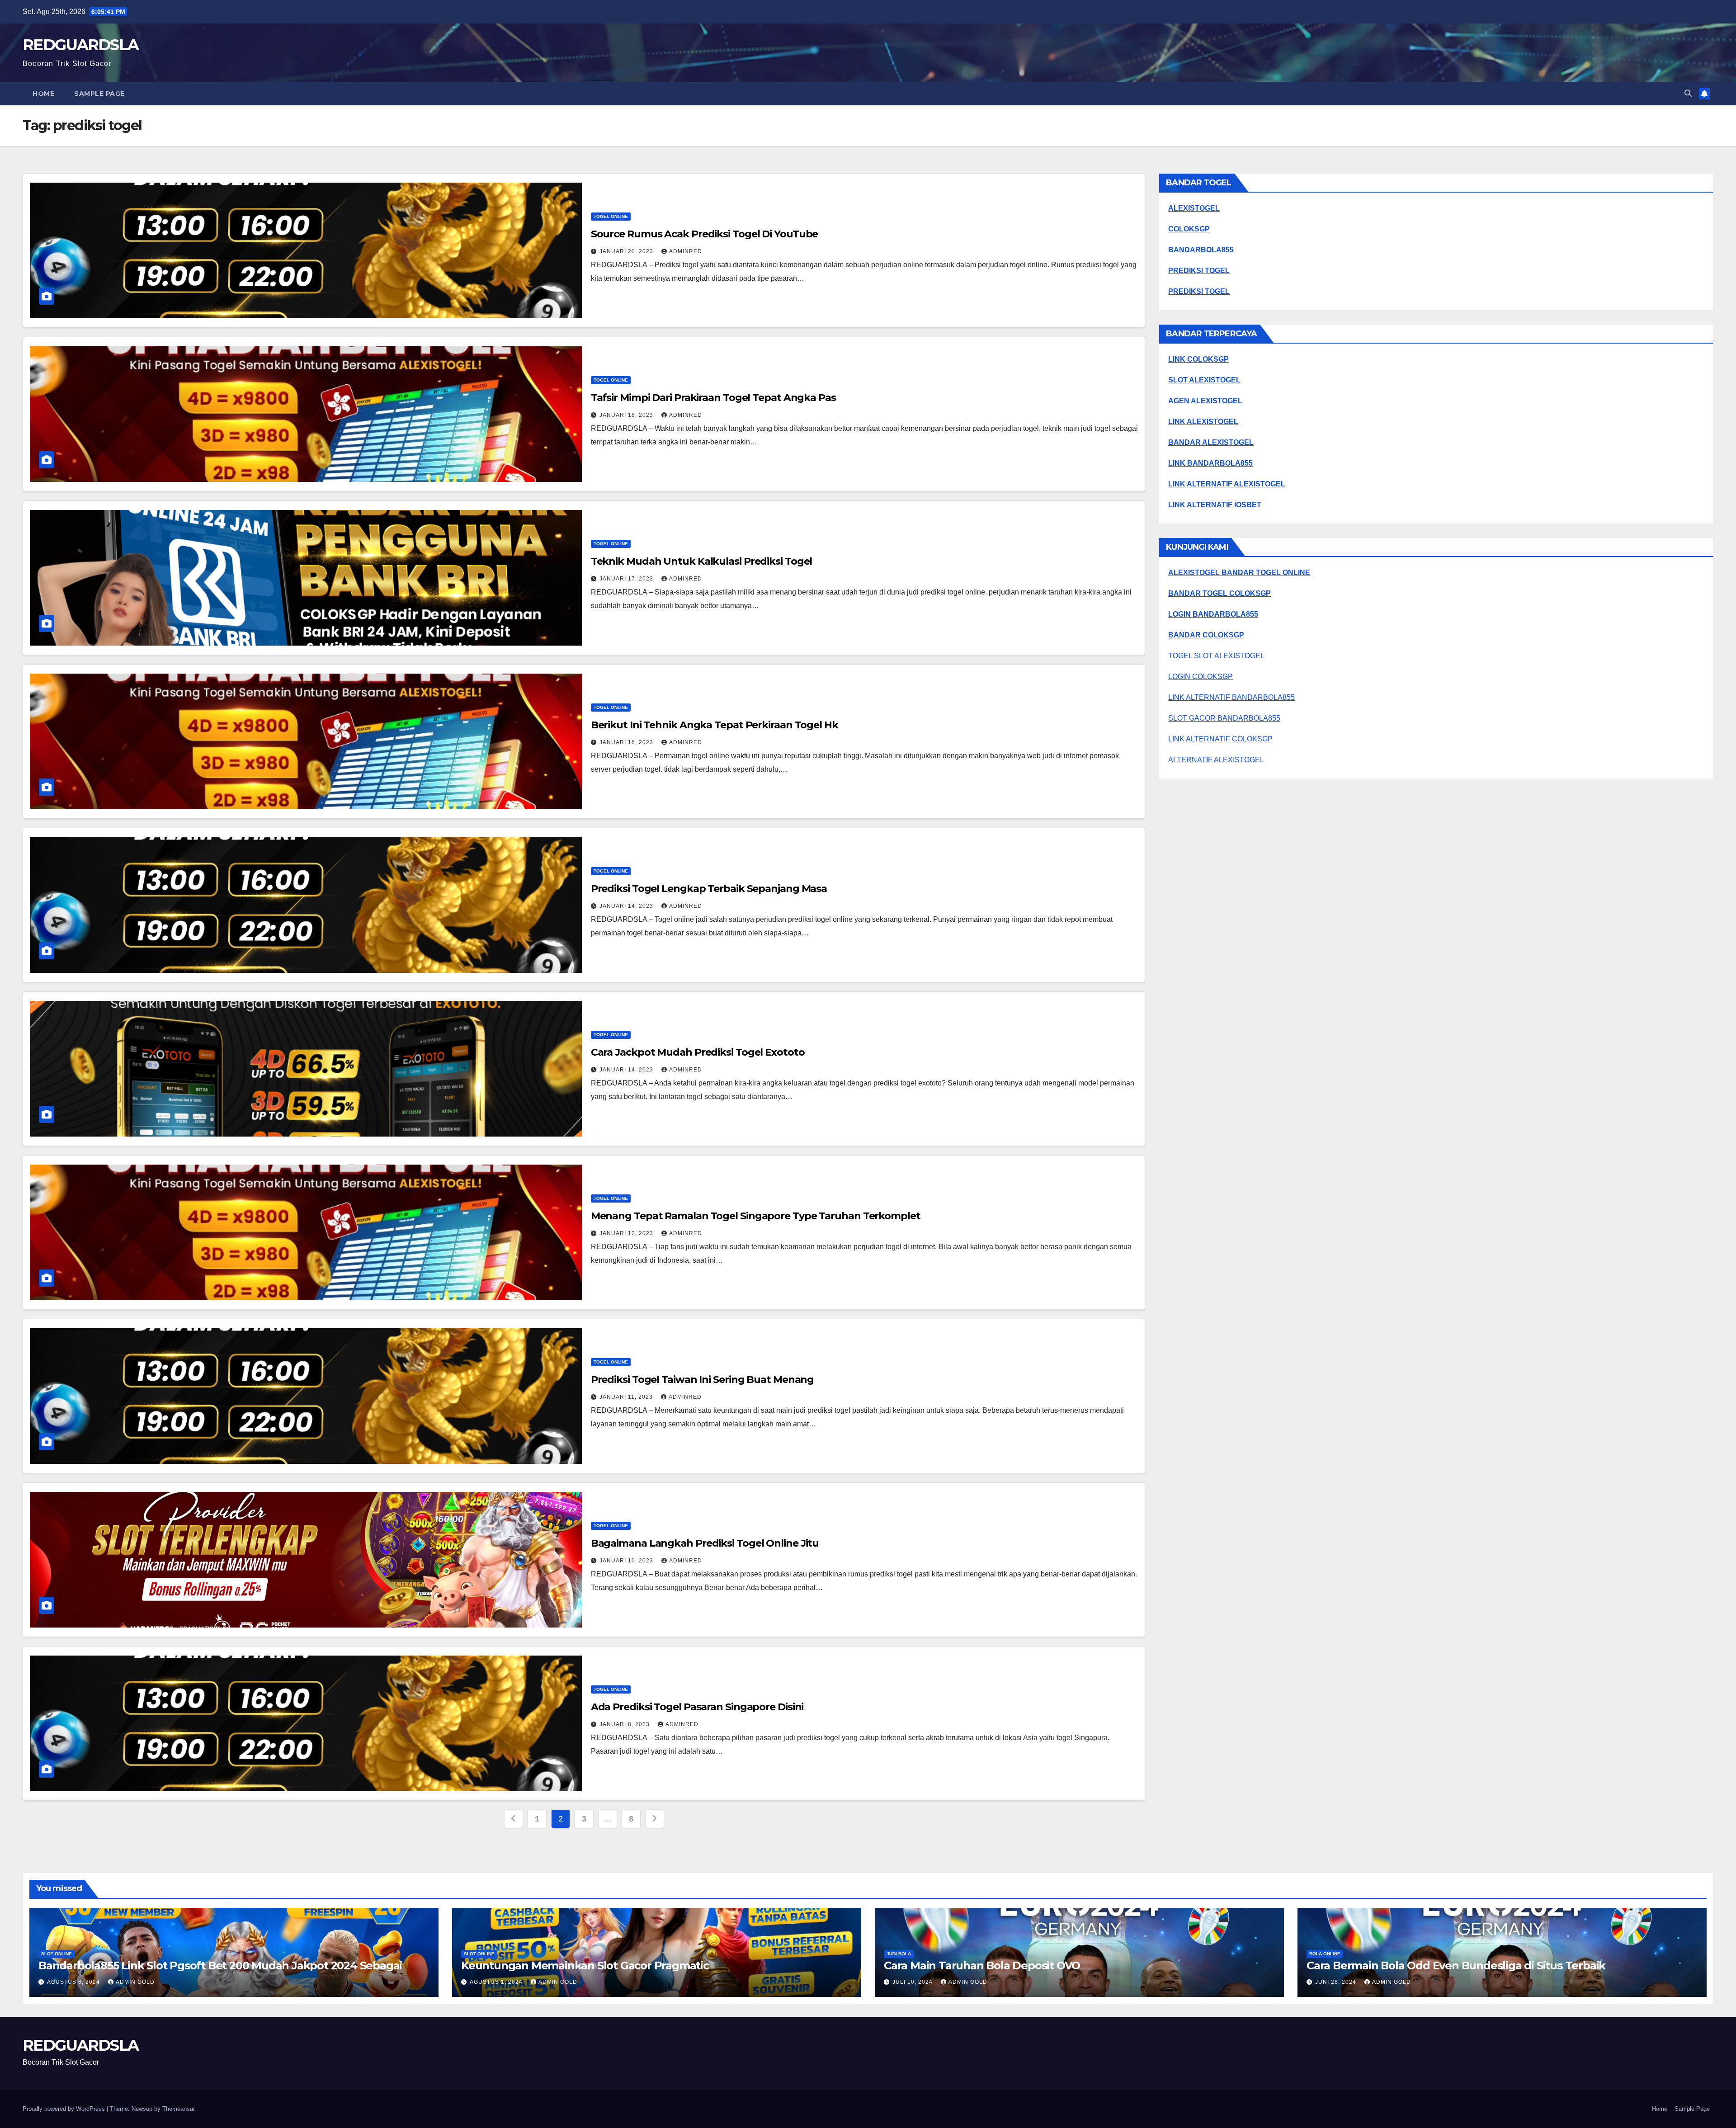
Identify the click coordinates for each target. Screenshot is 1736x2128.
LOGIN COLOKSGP (1201, 677)
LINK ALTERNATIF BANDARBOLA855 (1231, 697)
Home (43, 94)
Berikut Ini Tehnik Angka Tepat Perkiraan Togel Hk (715, 725)
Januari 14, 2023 (627, 906)
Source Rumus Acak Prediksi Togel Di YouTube (705, 234)
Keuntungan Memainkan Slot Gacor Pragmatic (585, 1965)
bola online (1325, 1954)
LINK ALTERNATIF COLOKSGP (1220, 739)
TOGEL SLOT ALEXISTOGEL (1216, 656)
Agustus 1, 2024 (497, 1982)
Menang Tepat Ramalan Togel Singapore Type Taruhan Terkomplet (756, 1216)
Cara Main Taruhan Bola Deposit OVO (982, 1965)
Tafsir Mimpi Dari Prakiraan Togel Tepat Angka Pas (713, 398)
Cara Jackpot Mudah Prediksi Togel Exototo (698, 1052)
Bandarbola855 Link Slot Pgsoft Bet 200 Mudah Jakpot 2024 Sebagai (220, 1965)
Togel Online (611, 216)
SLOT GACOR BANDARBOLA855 (1224, 718)
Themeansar (178, 2109)
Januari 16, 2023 (627, 742)
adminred (686, 251)
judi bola (899, 1954)
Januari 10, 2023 (627, 1561)
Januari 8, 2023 (625, 1724)
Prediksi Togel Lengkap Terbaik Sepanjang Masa (709, 889)
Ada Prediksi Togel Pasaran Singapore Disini (697, 1707)
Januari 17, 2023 (627, 579)
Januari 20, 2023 (627, 251)
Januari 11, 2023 (627, 1397)
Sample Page (99, 94)
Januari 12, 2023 (627, 1233)
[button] (1688, 93)
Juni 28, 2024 (1337, 1982)
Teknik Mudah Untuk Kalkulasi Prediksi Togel (702, 561)
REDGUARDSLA (80, 45)
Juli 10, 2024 (913, 1982)
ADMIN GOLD (135, 1982)
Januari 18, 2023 (627, 415)
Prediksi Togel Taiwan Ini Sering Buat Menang (703, 1380)
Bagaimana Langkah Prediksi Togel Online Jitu (705, 1543)
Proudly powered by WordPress (65, 2109)
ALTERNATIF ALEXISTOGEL (1216, 760)
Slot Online (57, 1954)
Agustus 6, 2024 (74, 1982)
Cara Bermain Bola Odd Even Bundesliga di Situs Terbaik (1456, 1965)
